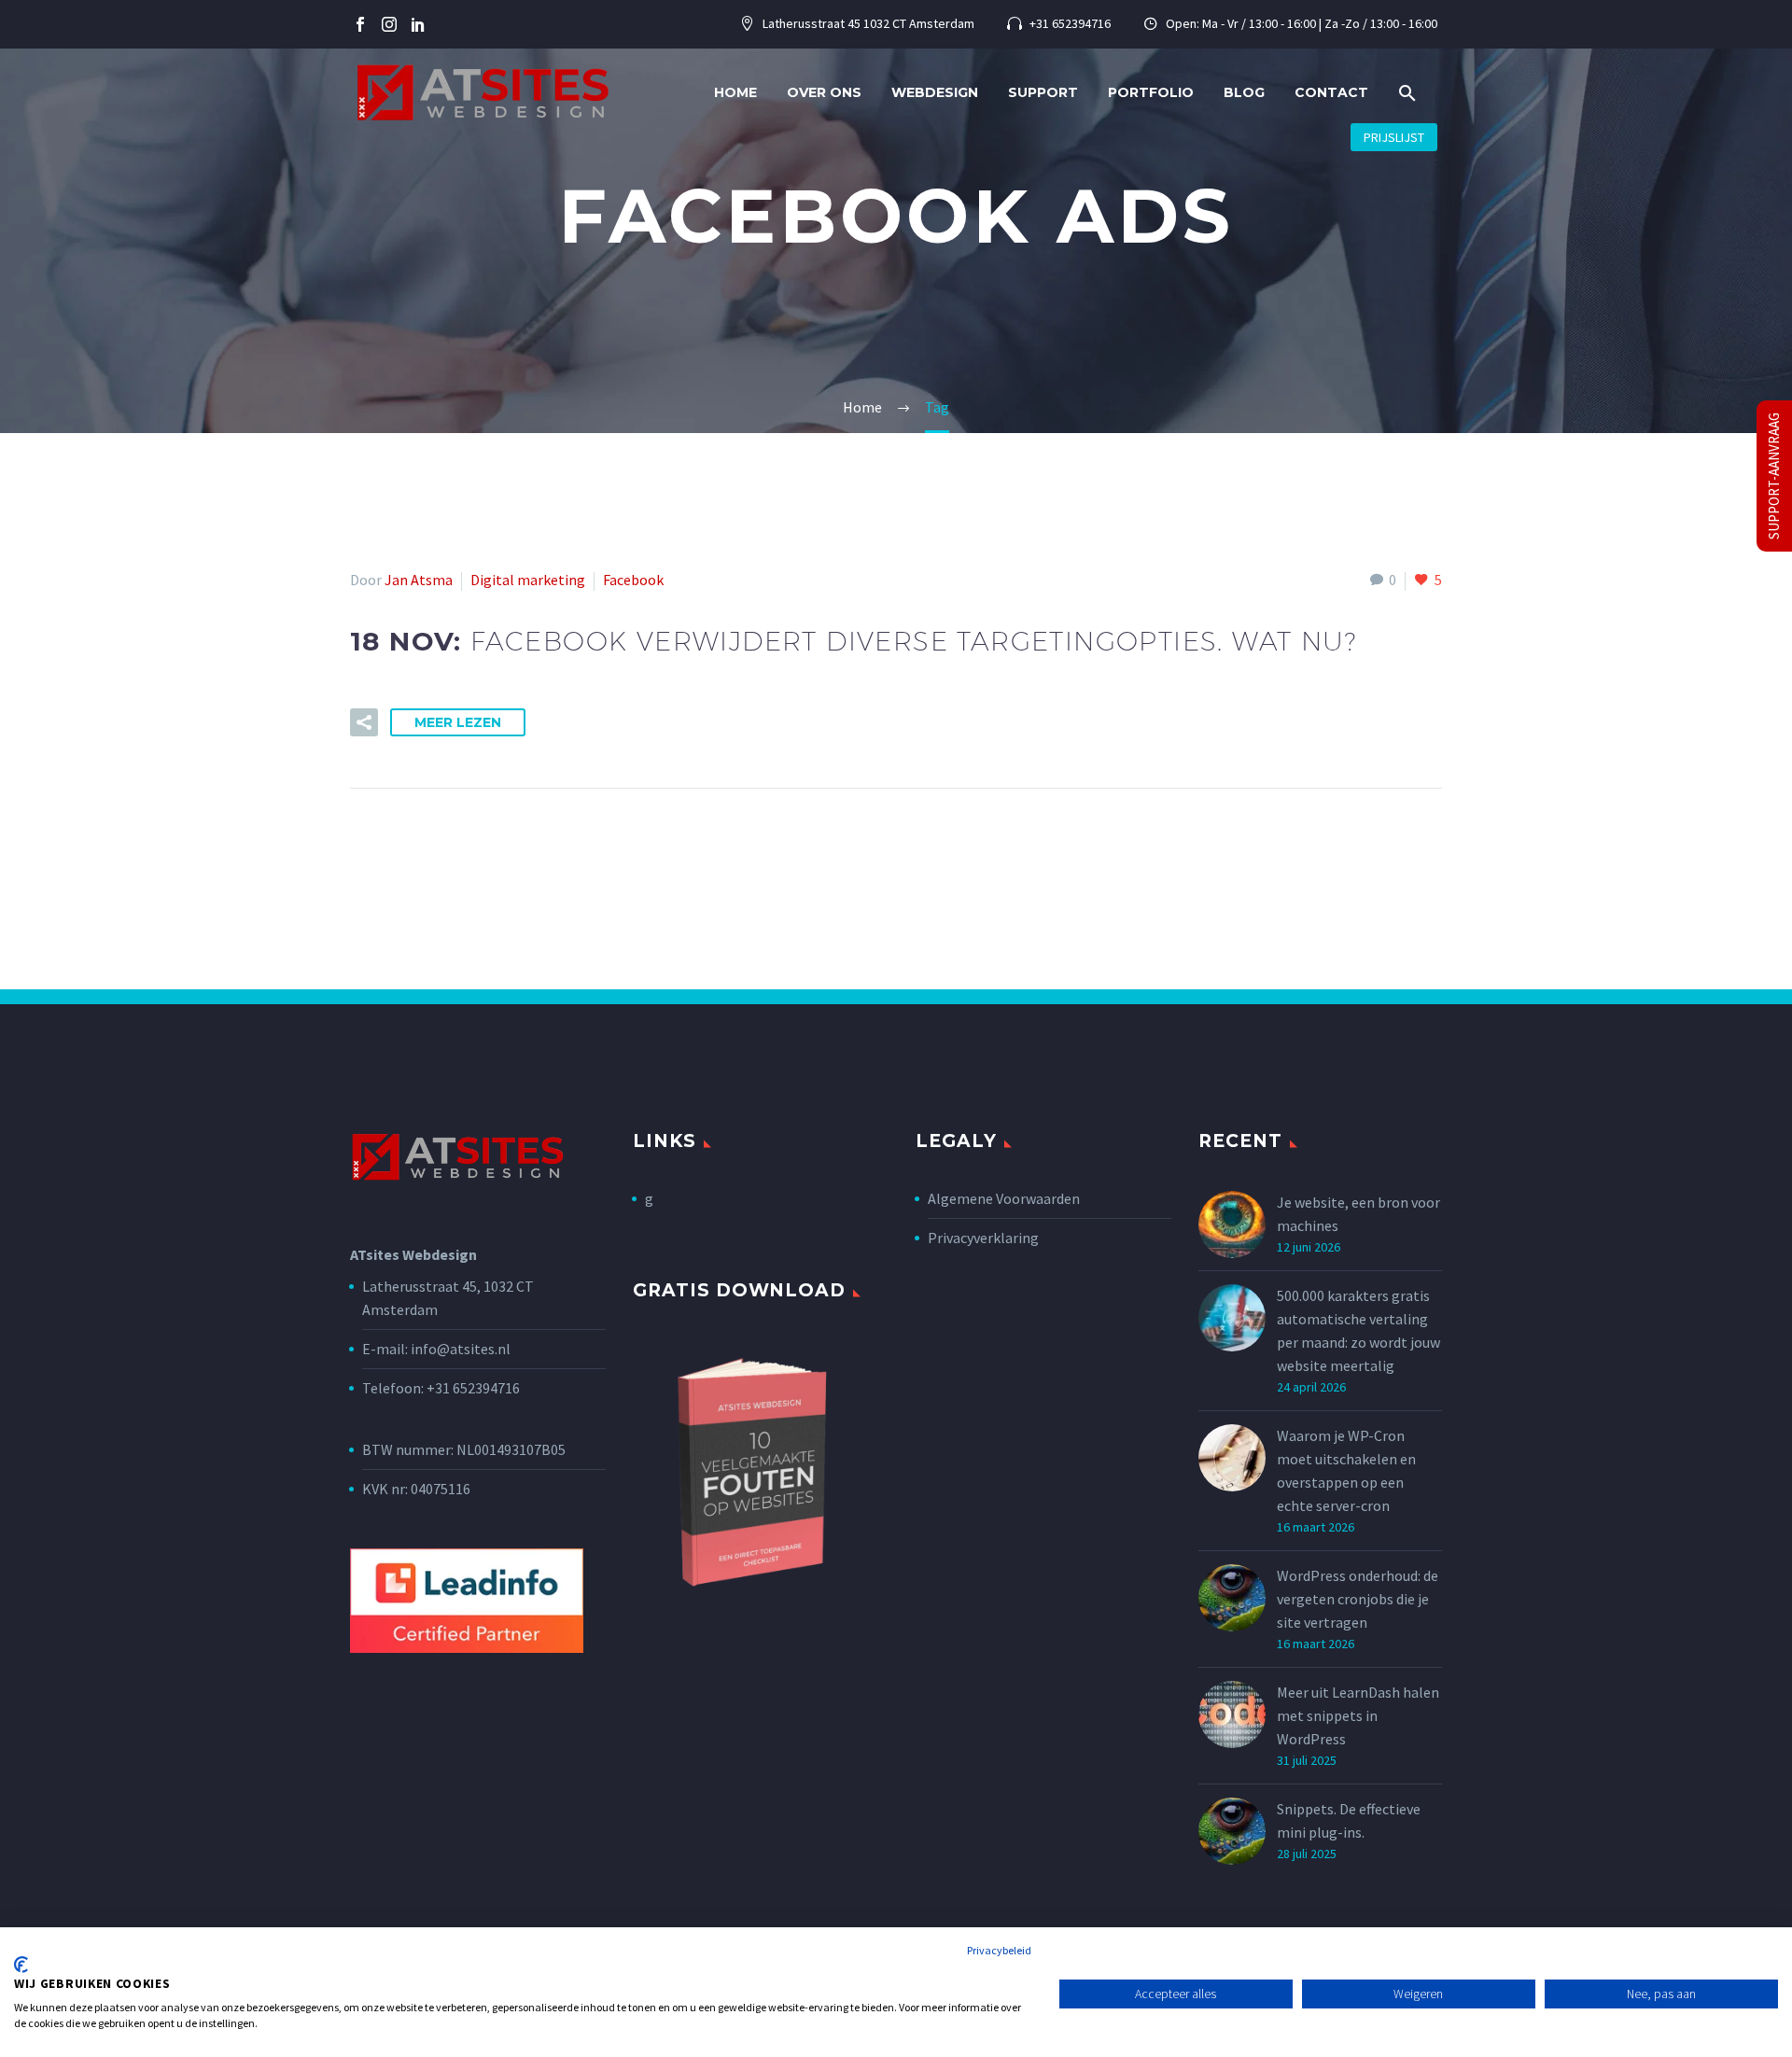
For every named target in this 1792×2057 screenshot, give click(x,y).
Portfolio (1151, 92)
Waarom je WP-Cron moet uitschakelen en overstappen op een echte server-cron (1346, 1470)
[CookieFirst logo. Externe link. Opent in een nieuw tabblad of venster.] (21, 1965)
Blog (1244, 92)
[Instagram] (389, 24)
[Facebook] (360, 24)
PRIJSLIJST (1394, 137)
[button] (1407, 93)
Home (735, 92)
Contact (1331, 92)
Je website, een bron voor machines (1358, 1214)
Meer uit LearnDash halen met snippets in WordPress (1358, 1715)
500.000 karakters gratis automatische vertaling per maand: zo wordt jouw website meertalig (1358, 1330)
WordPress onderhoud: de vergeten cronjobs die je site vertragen (1358, 1599)
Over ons (824, 92)
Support (1043, 92)
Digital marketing (528, 580)
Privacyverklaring (983, 1238)
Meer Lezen (458, 722)
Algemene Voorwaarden (1004, 1198)
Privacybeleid (999, 1950)
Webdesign (935, 92)
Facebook (633, 580)
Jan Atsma (419, 580)
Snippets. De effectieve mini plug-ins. (1349, 1820)
